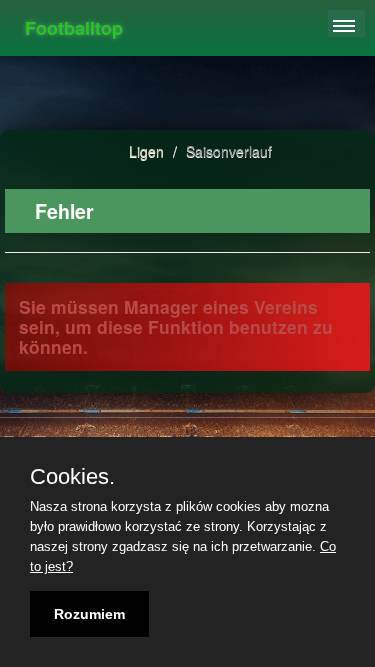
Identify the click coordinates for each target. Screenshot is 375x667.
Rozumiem (89, 614)
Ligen (146, 151)
